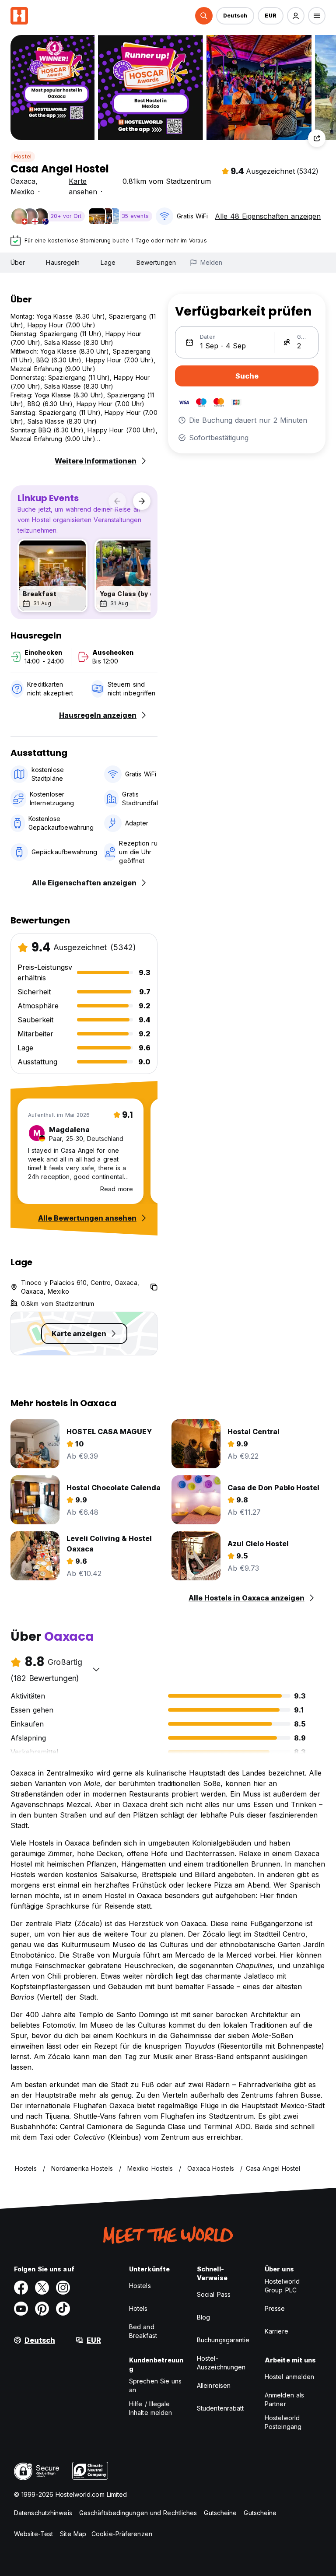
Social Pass (214, 2294)
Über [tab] (18, 262)
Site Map (73, 2534)
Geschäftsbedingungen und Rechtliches (138, 2513)
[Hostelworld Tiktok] (63, 2309)
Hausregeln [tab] (63, 262)
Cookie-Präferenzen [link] (122, 2534)
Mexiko (23, 192)
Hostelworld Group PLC (282, 2286)
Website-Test (33, 2534)
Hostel (23, 156)
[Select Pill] (204, 16)
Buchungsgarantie (223, 2340)
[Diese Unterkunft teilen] (317, 138)
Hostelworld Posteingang (283, 2422)
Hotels (138, 2308)
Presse (275, 2308)
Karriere (276, 2331)
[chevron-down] (96, 1669)
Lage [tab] (108, 262)
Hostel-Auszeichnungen (221, 2363)
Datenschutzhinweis (43, 2513)
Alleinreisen (214, 2385)
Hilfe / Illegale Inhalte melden (150, 2408)
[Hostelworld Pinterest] (42, 2309)
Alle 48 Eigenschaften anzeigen (268, 216)
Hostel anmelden (290, 2377)
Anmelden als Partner (284, 2399)
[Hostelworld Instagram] (63, 2288)
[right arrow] (142, 501)
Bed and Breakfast (143, 2331)
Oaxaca (23, 181)
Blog (203, 2317)
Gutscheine (220, 2513)
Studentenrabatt (220, 2408)
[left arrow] (117, 501)
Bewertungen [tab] (156, 262)
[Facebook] (21, 2288)
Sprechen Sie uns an (156, 2385)
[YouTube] (21, 2309)
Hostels (140, 2286)
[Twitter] (42, 2288)
